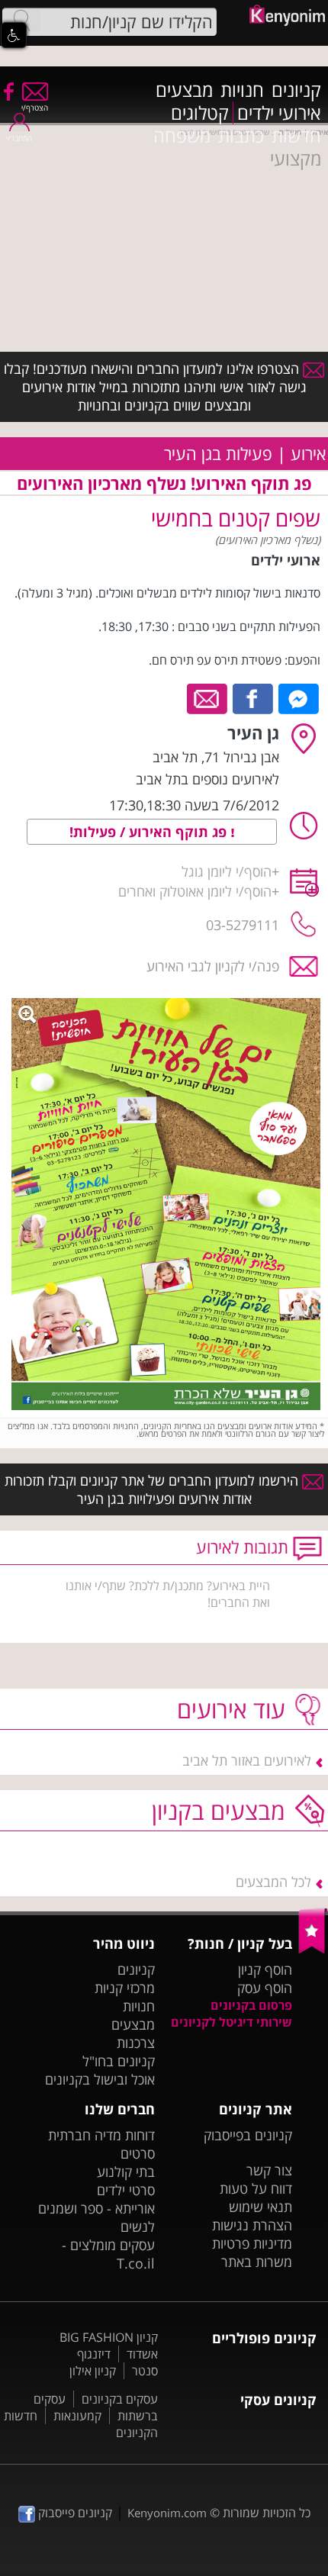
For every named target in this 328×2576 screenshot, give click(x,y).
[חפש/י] (21, 21)
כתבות (241, 136)
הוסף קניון (265, 1969)
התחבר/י (19, 138)
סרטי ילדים (126, 2190)
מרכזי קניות (125, 1988)
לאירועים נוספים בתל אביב (207, 779)
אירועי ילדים (279, 113)
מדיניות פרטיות (252, 2243)
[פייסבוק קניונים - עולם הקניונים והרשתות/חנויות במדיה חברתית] (8, 91)
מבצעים (184, 90)
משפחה (182, 136)
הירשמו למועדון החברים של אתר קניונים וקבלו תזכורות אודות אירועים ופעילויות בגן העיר (153, 1489)
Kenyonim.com (167, 2513)
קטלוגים (200, 113)
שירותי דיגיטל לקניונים (232, 2022)
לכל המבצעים (273, 1882)
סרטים (138, 2153)
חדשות (296, 136)
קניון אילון (93, 2371)
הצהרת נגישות (252, 2225)
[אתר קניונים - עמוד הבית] (313, 1950)
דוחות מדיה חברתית (101, 2135)
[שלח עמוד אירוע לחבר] (208, 697)
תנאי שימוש (260, 2207)
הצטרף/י (35, 108)
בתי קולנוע (126, 2172)
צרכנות (136, 2043)
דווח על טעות (256, 2188)
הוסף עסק (265, 1988)
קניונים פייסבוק (74, 2513)
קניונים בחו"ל (119, 2061)
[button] (14, 35)
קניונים (296, 90)
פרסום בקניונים (251, 2005)
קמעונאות (77, 2416)
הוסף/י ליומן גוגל (227, 871)
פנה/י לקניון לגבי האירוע (213, 966)
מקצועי (296, 159)
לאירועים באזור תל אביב (247, 1760)
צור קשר (269, 2170)
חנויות (242, 90)
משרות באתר (257, 2262)
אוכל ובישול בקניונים (100, 2079)
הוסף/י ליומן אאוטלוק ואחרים (195, 891)
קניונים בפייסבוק (248, 2135)
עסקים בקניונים (120, 2399)
